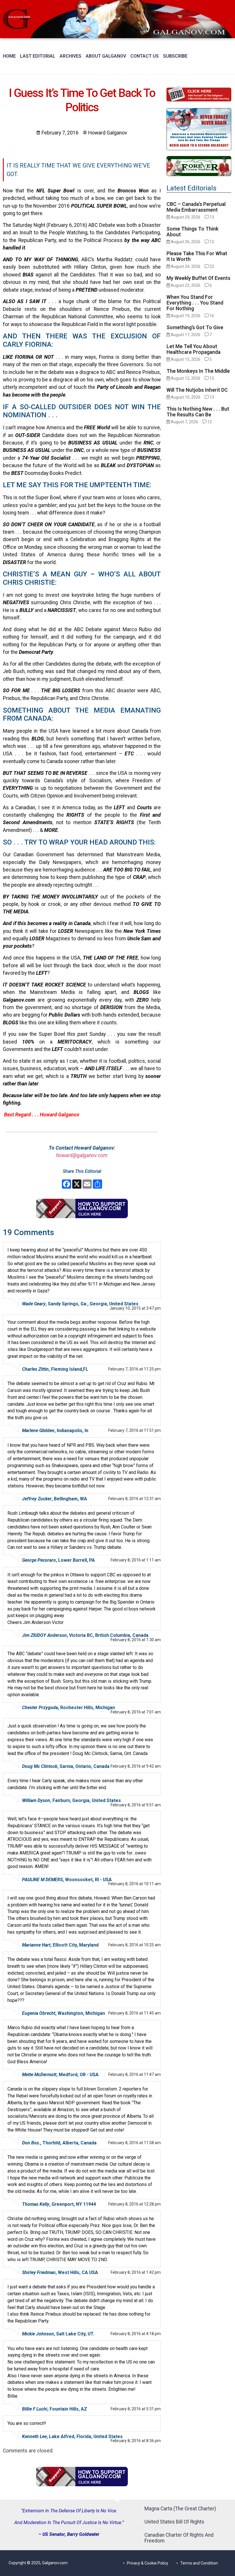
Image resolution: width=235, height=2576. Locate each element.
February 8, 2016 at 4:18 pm (136, 2334)
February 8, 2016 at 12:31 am (135, 1499)
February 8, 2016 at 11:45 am (135, 2013)
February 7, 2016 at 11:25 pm (135, 1369)
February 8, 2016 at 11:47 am (135, 2074)
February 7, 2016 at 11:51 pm (135, 1430)
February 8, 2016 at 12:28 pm (135, 2204)
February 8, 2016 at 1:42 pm (136, 2272)
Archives (70, 56)
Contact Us (145, 56)
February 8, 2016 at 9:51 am (136, 1805)
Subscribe (175, 56)
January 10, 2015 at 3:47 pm (135, 1308)
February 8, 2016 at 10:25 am (135, 1945)
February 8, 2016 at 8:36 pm (136, 2441)
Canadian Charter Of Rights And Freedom (179, 2538)
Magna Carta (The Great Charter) (180, 2509)
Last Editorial (38, 56)
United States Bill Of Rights (174, 2522)
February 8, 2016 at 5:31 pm (136, 2409)
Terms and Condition (199, 2563)
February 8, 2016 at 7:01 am (136, 1712)
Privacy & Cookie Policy (148, 2563)
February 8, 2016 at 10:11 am (135, 1884)
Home (9, 56)
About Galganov (106, 56)
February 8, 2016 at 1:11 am (136, 1560)
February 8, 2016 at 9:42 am (136, 1766)
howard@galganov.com (82, 1155)
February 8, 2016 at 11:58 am (135, 2143)
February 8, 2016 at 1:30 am (136, 1640)
